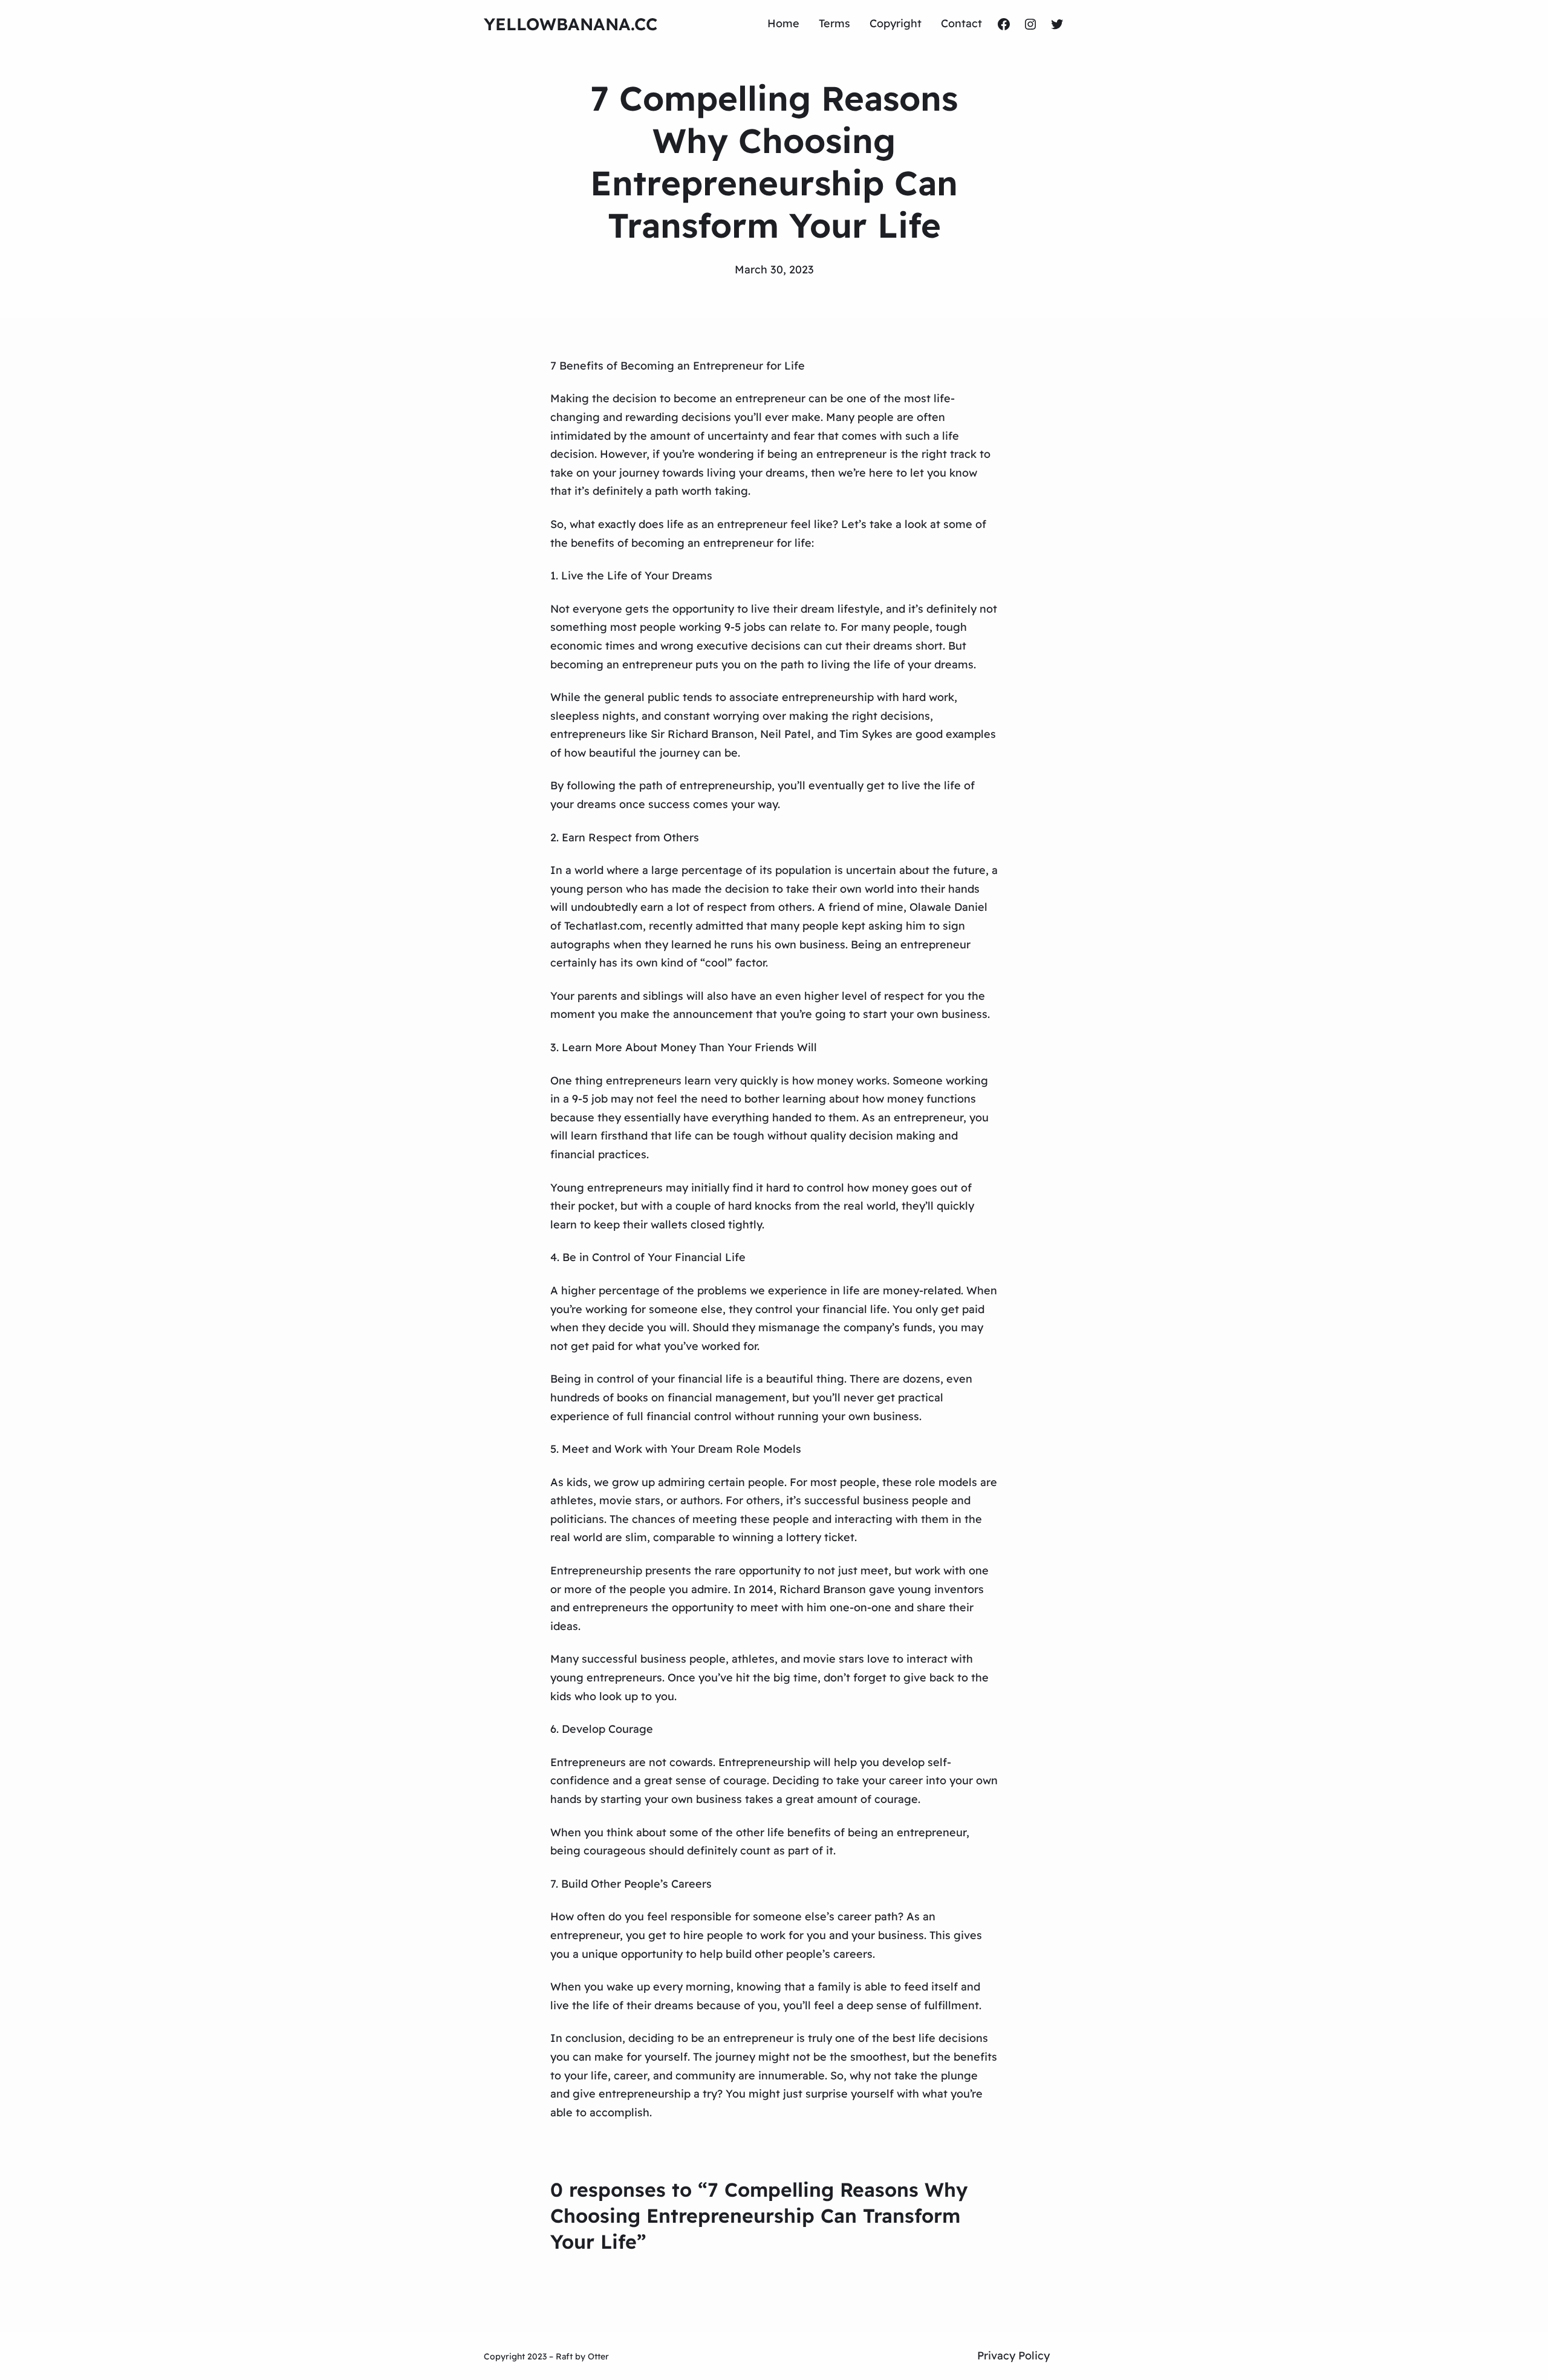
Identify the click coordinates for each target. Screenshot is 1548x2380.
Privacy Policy (1013, 2356)
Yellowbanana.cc (571, 24)
